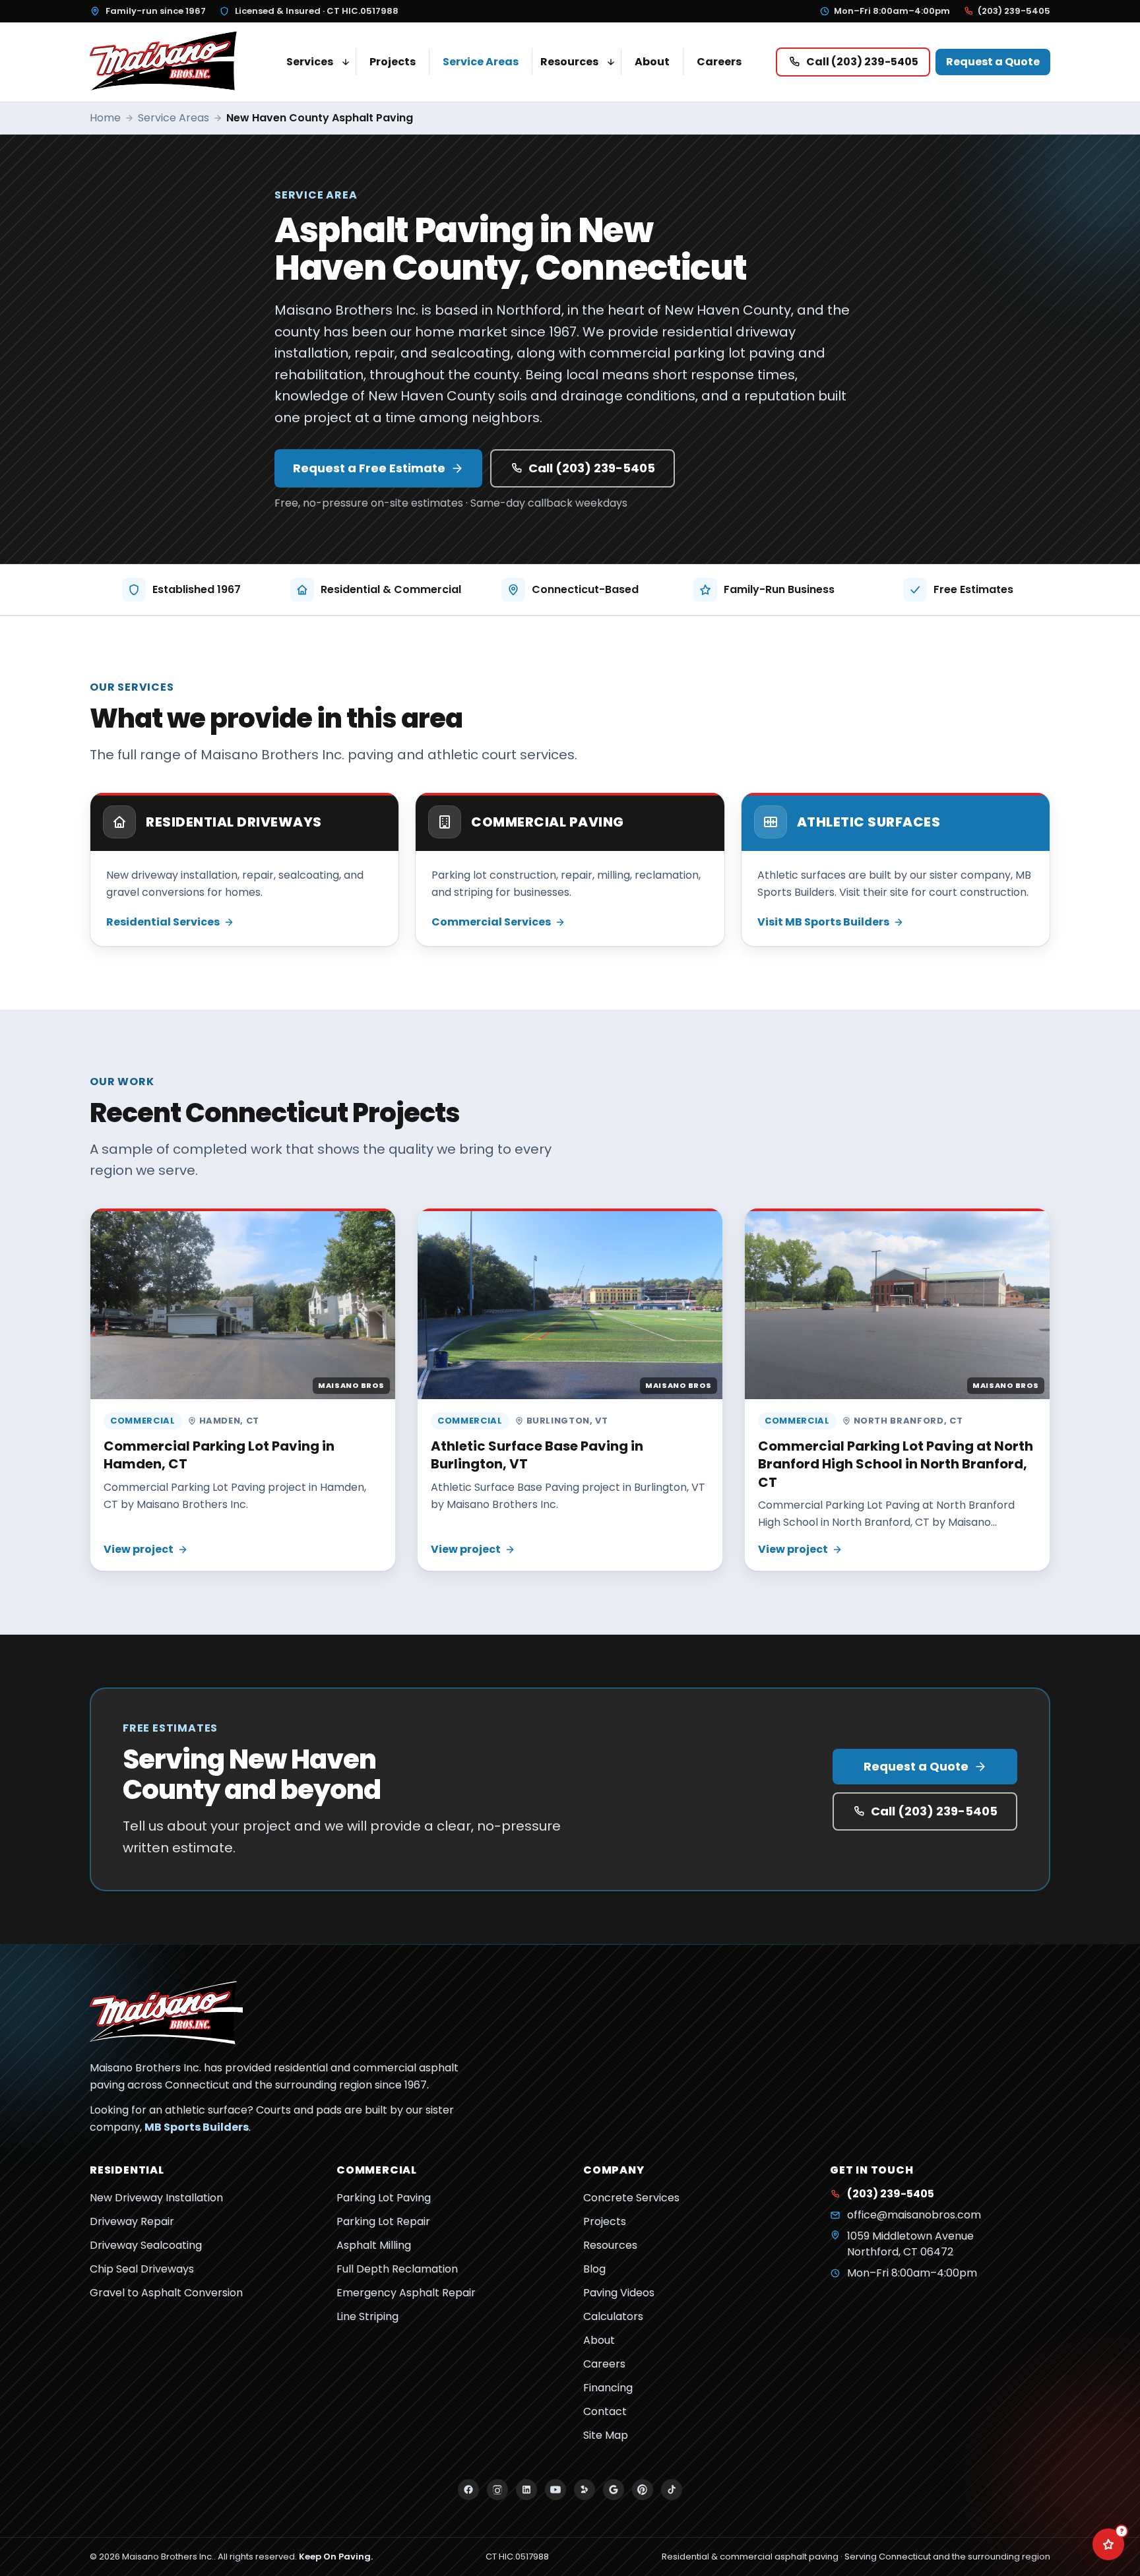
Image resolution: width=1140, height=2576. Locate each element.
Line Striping (367, 2316)
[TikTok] (672, 2490)
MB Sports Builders (197, 2127)
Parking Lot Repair (383, 2221)
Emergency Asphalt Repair (406, 2293)
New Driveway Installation (156, 2198)
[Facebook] (468, 2490)
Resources (569, 62)
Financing (608, 2388)
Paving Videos (619, 2293)
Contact (605, 2411)
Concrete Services (631, 2198)
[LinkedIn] (526, 2490)
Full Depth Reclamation (397, 2269)
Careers (719, 62)
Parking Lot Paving (384, 2198)
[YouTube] (555, 2490)
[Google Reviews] (614, 2490)
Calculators (613, 2316)
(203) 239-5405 (1014, 11)
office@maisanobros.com (914, 2215)
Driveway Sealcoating (146, 2245)
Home (105, 118)
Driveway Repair (132, 2221)
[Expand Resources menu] (611, 62)
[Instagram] (497, 2490)
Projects (393, 62)
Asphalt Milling (374, 2245)
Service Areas (481, 62)
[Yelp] (585, 2490)
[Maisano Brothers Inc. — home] (166, 62)
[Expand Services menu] (346, 62)
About (652, 62)
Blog (594, 2269)
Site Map (606, 2435)
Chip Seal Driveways (142, 2269)
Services (310, 62)
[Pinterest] (643, 2490)
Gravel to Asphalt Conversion (166, 2293)
